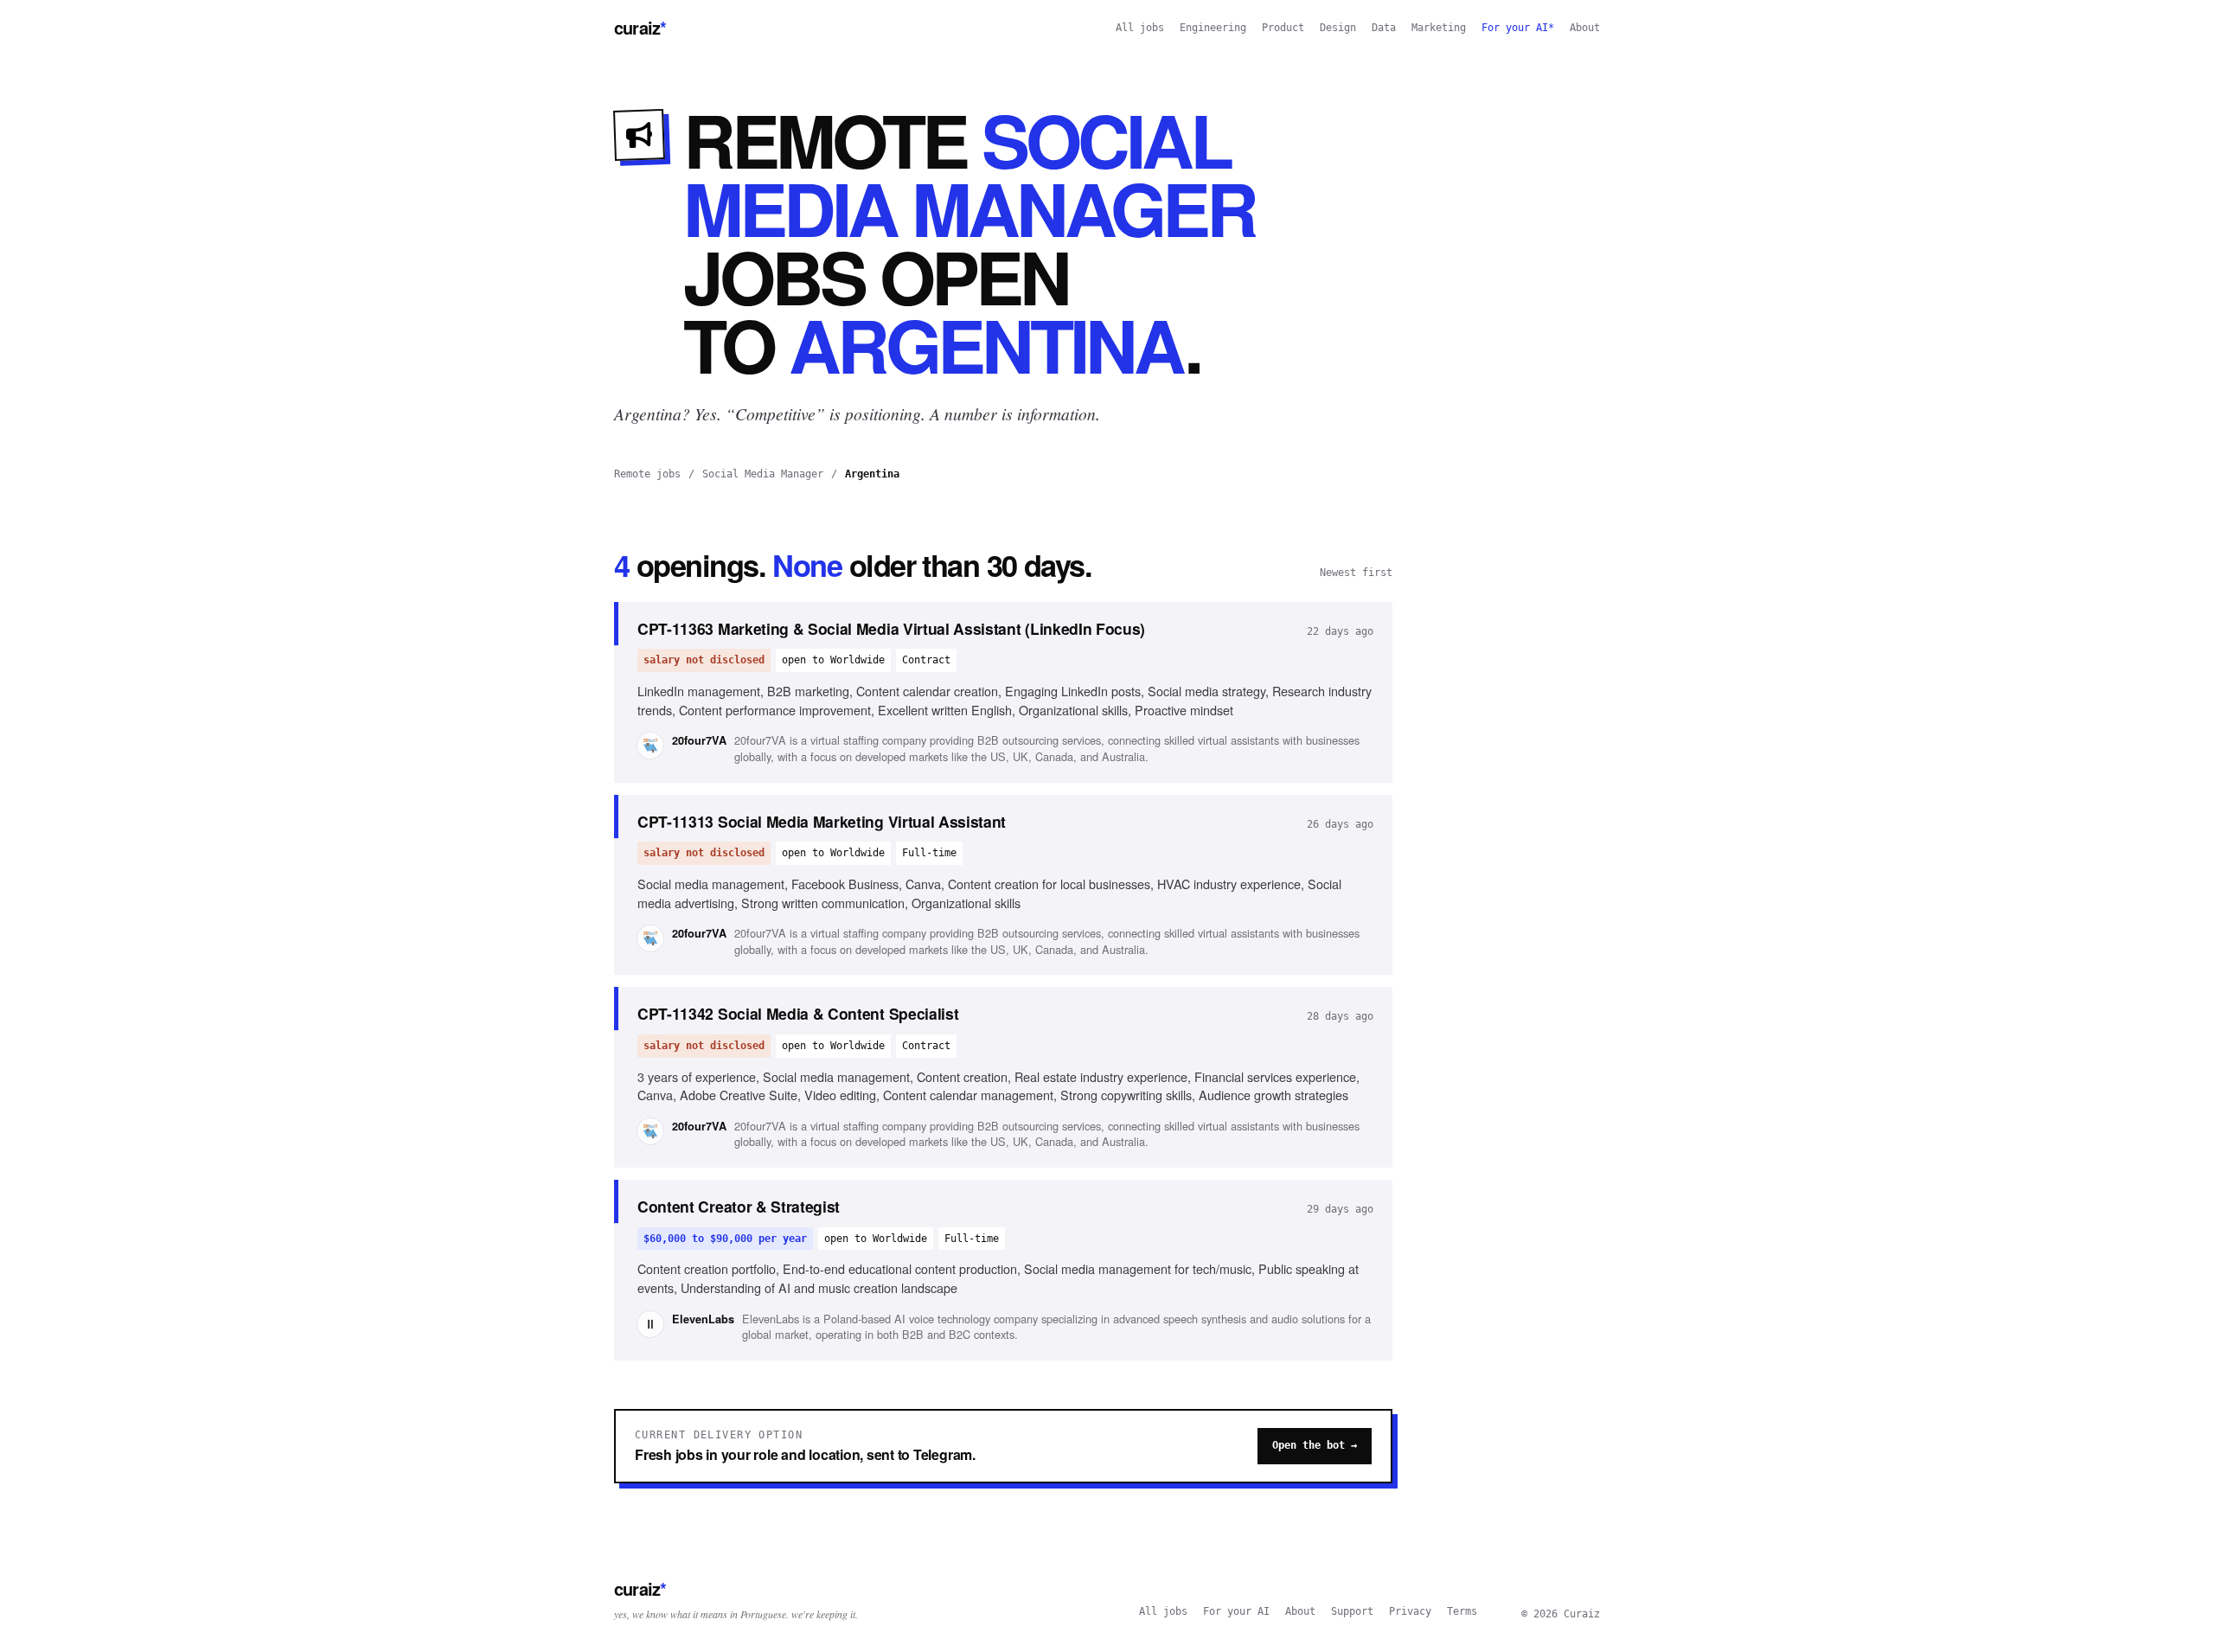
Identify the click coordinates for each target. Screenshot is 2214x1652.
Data (1384, 28)
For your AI (1236, 1611)
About (1585, 28)
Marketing (1439, 28)
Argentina (872, 474)
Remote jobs (647, 474)
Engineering (1213, 28)
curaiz (640, 27)
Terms (1462, 1611)
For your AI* (1518, 28)
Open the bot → (1315, 1445)
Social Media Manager (763, 474)
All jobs (1140, 28)
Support (1352, 1611)
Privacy (1410, 1611)
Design (1338, 28)
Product (1283, 28)
